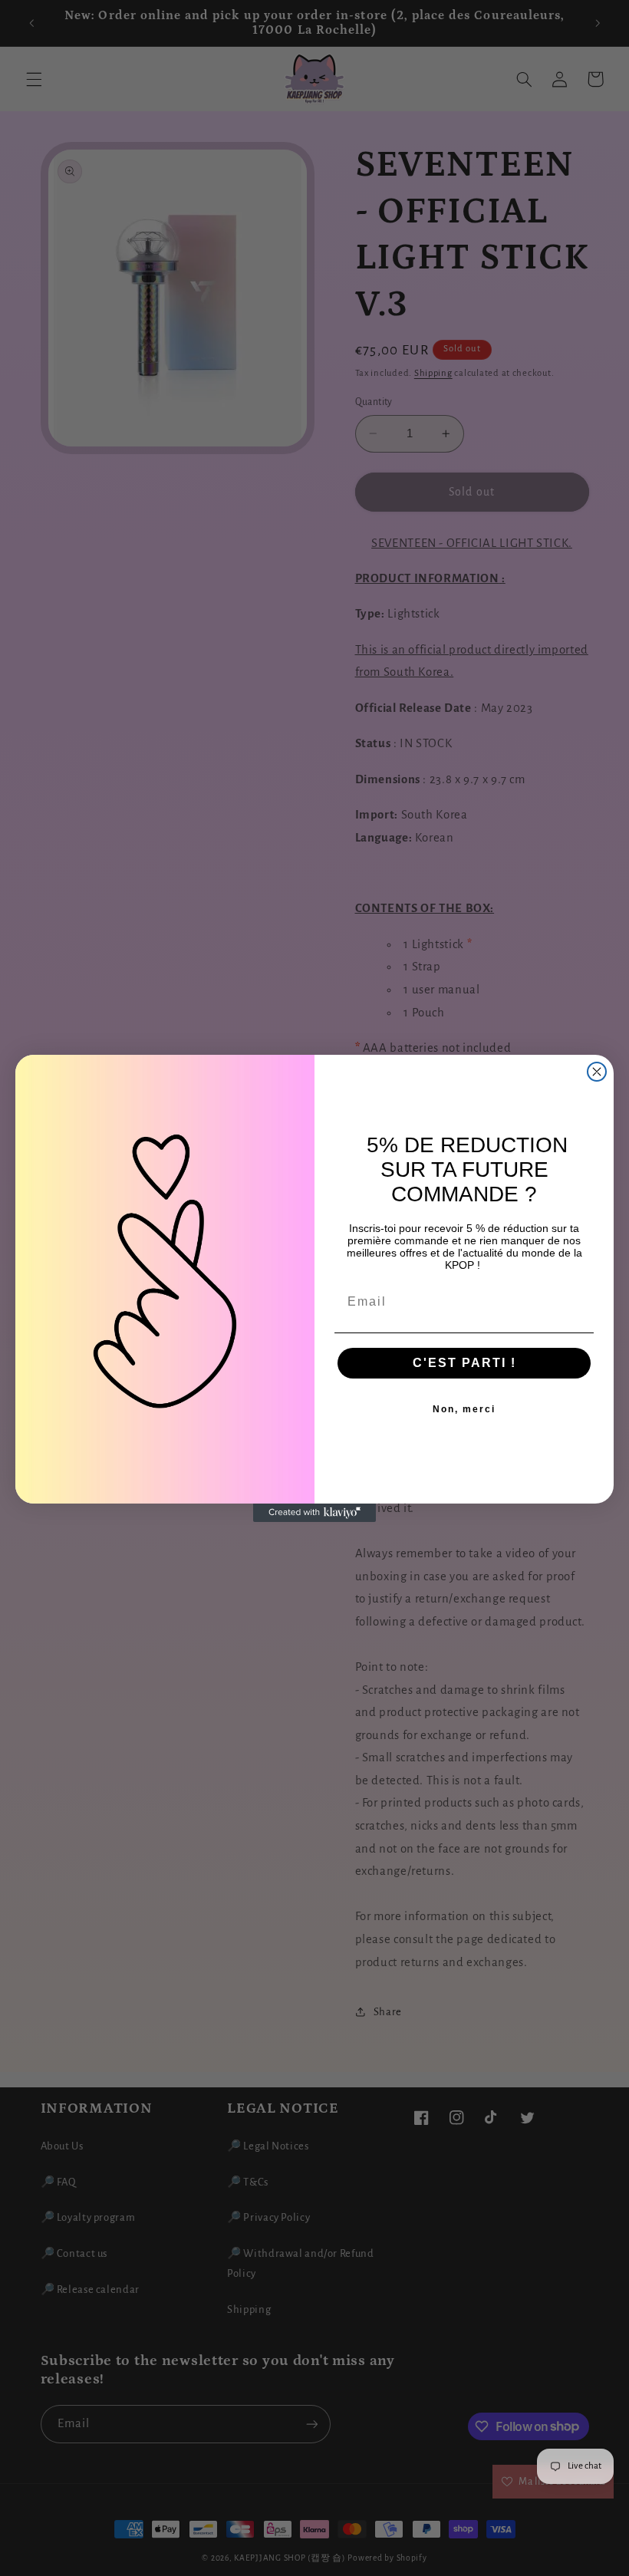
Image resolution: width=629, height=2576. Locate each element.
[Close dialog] (597, 1072)
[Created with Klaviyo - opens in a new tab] (314, 1513)
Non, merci (464, 1409)
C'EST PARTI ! (464, 1363)
